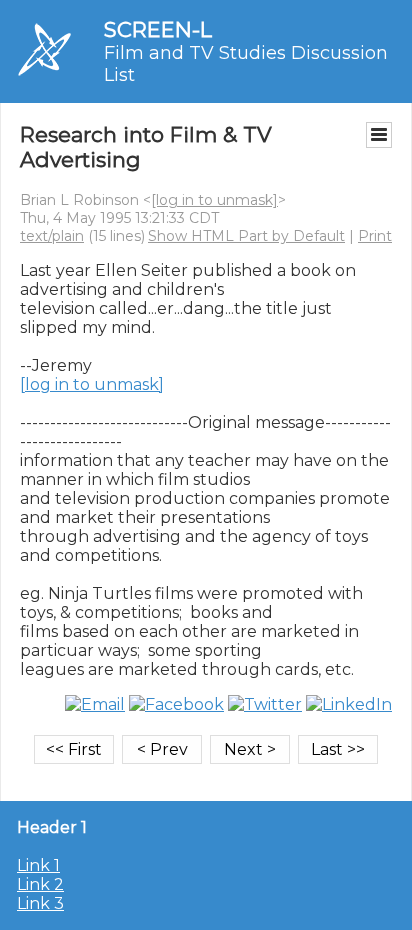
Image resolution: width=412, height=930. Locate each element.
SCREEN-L (158, 29)
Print (375, 236)
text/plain (52, 236)
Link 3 (40, 903)
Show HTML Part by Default (246, 236)
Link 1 (38, 865)
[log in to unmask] (214, 200)
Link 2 (40, 884)
